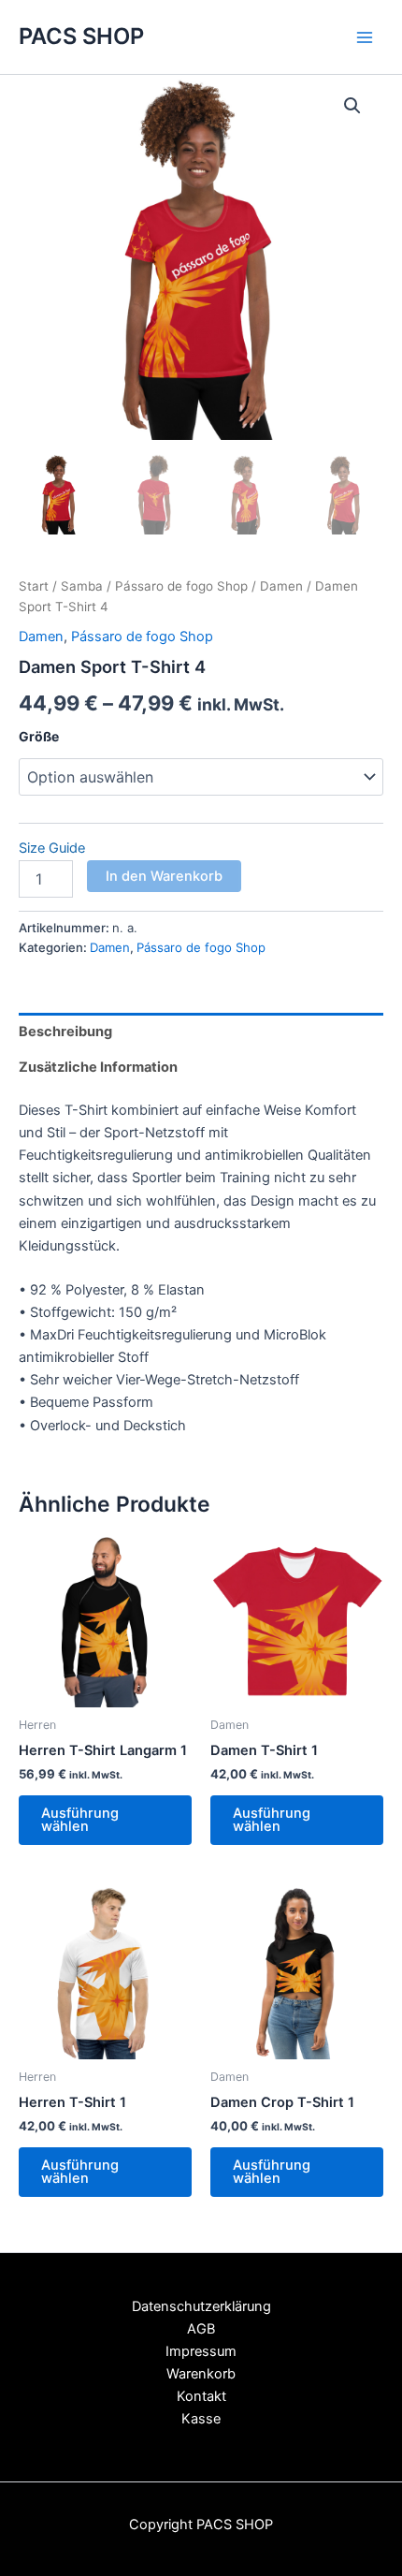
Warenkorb (201, 2374)
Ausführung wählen (80, 1820)
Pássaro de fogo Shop (181, 586)
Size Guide (52, 848)
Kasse (201, 2419)
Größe (39, 736)
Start (34, 586)
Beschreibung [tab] (65, 1032)
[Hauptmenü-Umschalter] (365, 37)
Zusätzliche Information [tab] (98, 1067)
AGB (201, 2329)
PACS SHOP (81, 36)
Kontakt (201, 2396)
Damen (281, 586)
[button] (352, 106)
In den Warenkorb (164, 876)
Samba (82, 586)
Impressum (201, 2351)
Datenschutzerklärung (201, 2306)
